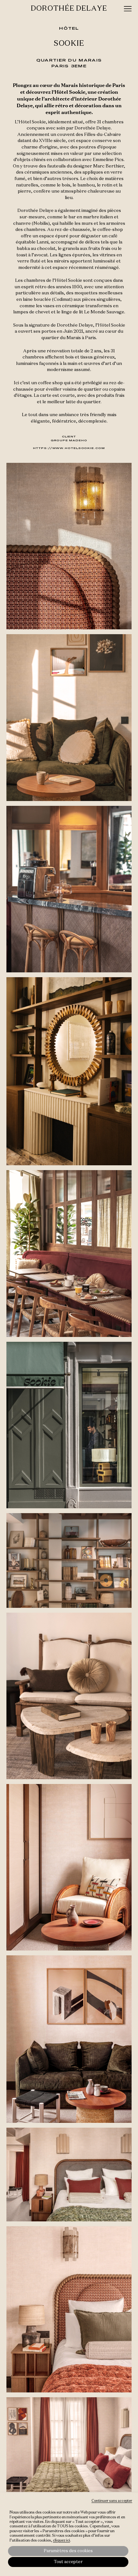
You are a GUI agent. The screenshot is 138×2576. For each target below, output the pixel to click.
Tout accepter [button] (68, 2562)
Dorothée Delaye (69, 9)
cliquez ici (61, 2541)
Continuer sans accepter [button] (112, 2501)
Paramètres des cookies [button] (68, 2551)
